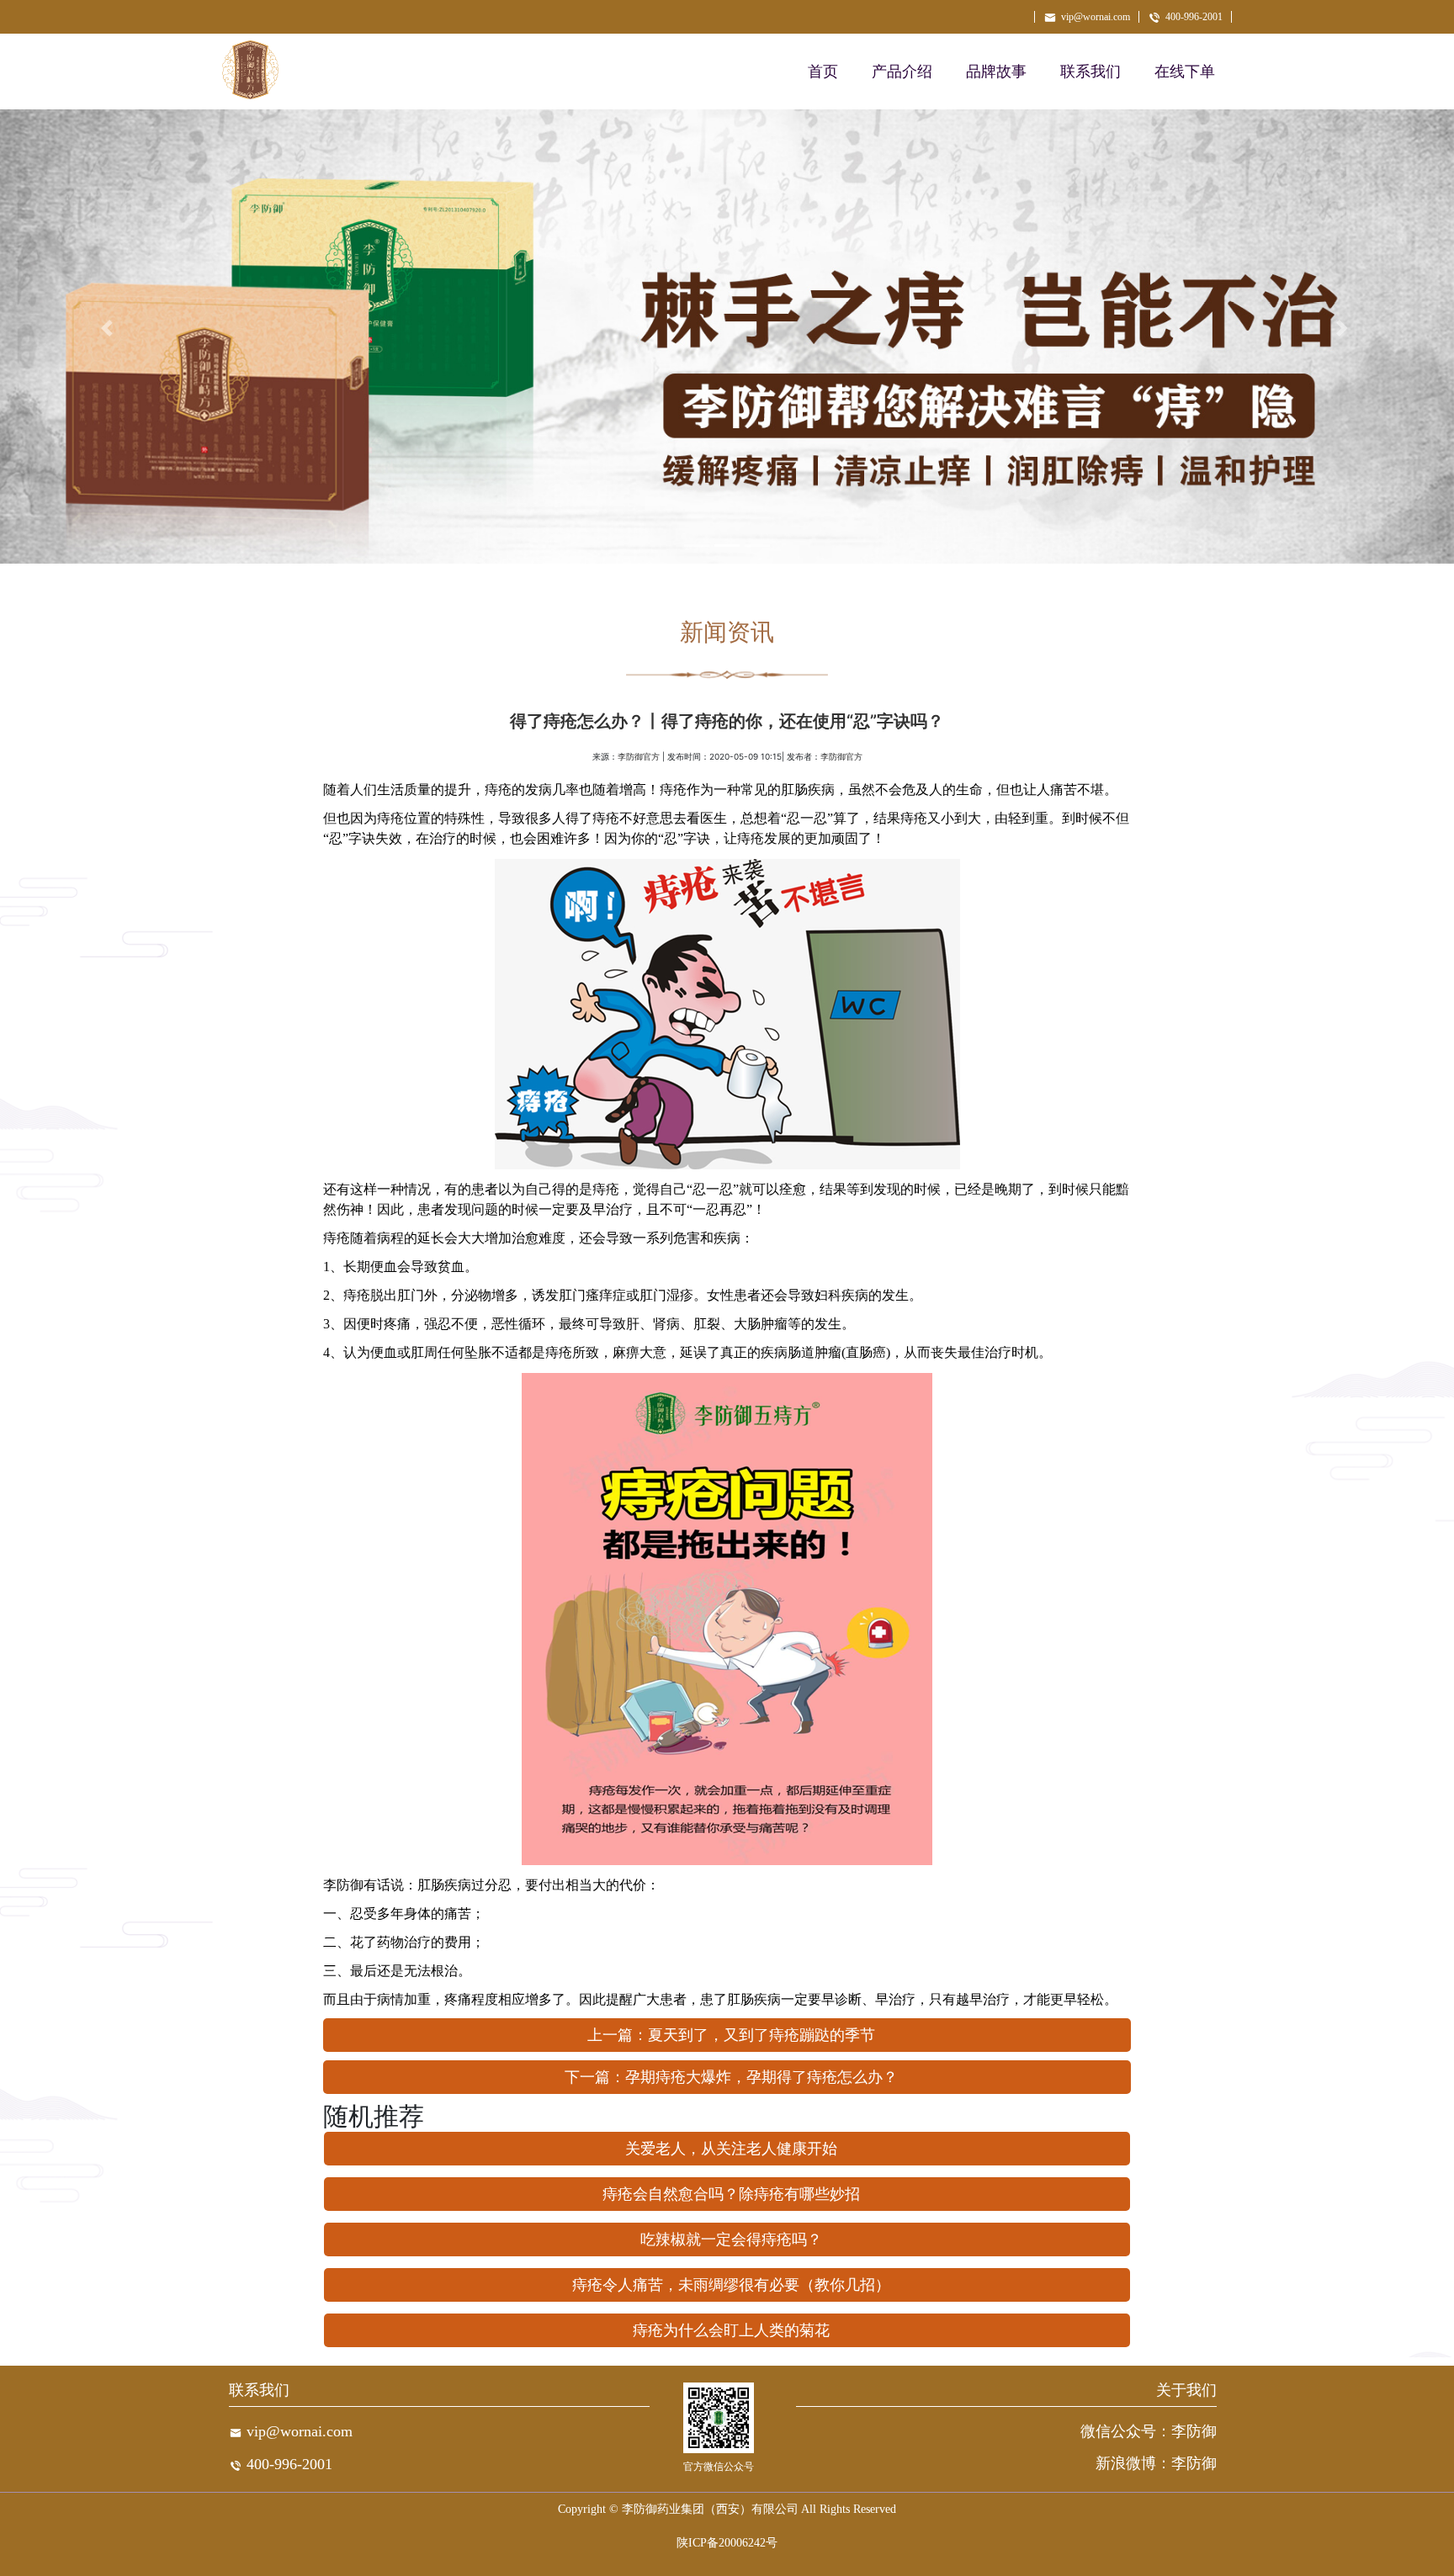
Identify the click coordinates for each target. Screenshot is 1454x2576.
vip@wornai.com (1096, 17)
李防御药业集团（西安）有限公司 (710, 2509)
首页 (823, 72)
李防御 (343, 1885)
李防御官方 (639, 757)
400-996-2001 (1194, 17)
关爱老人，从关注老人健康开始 (731, 2149)
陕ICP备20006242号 (727, 2543)
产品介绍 (902, 72)
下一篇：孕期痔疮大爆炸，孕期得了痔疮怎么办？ (731, 2077)
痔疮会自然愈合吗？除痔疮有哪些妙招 (731, 2194)
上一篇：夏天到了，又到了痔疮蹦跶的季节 (731, 2035)
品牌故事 (996, 72)
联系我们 (1090, 72)
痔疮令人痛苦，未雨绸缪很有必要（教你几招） (731, 2285)
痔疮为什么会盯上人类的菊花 (731, 2330)
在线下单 (1185, 72)
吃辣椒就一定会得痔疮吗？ (731, 2239)
